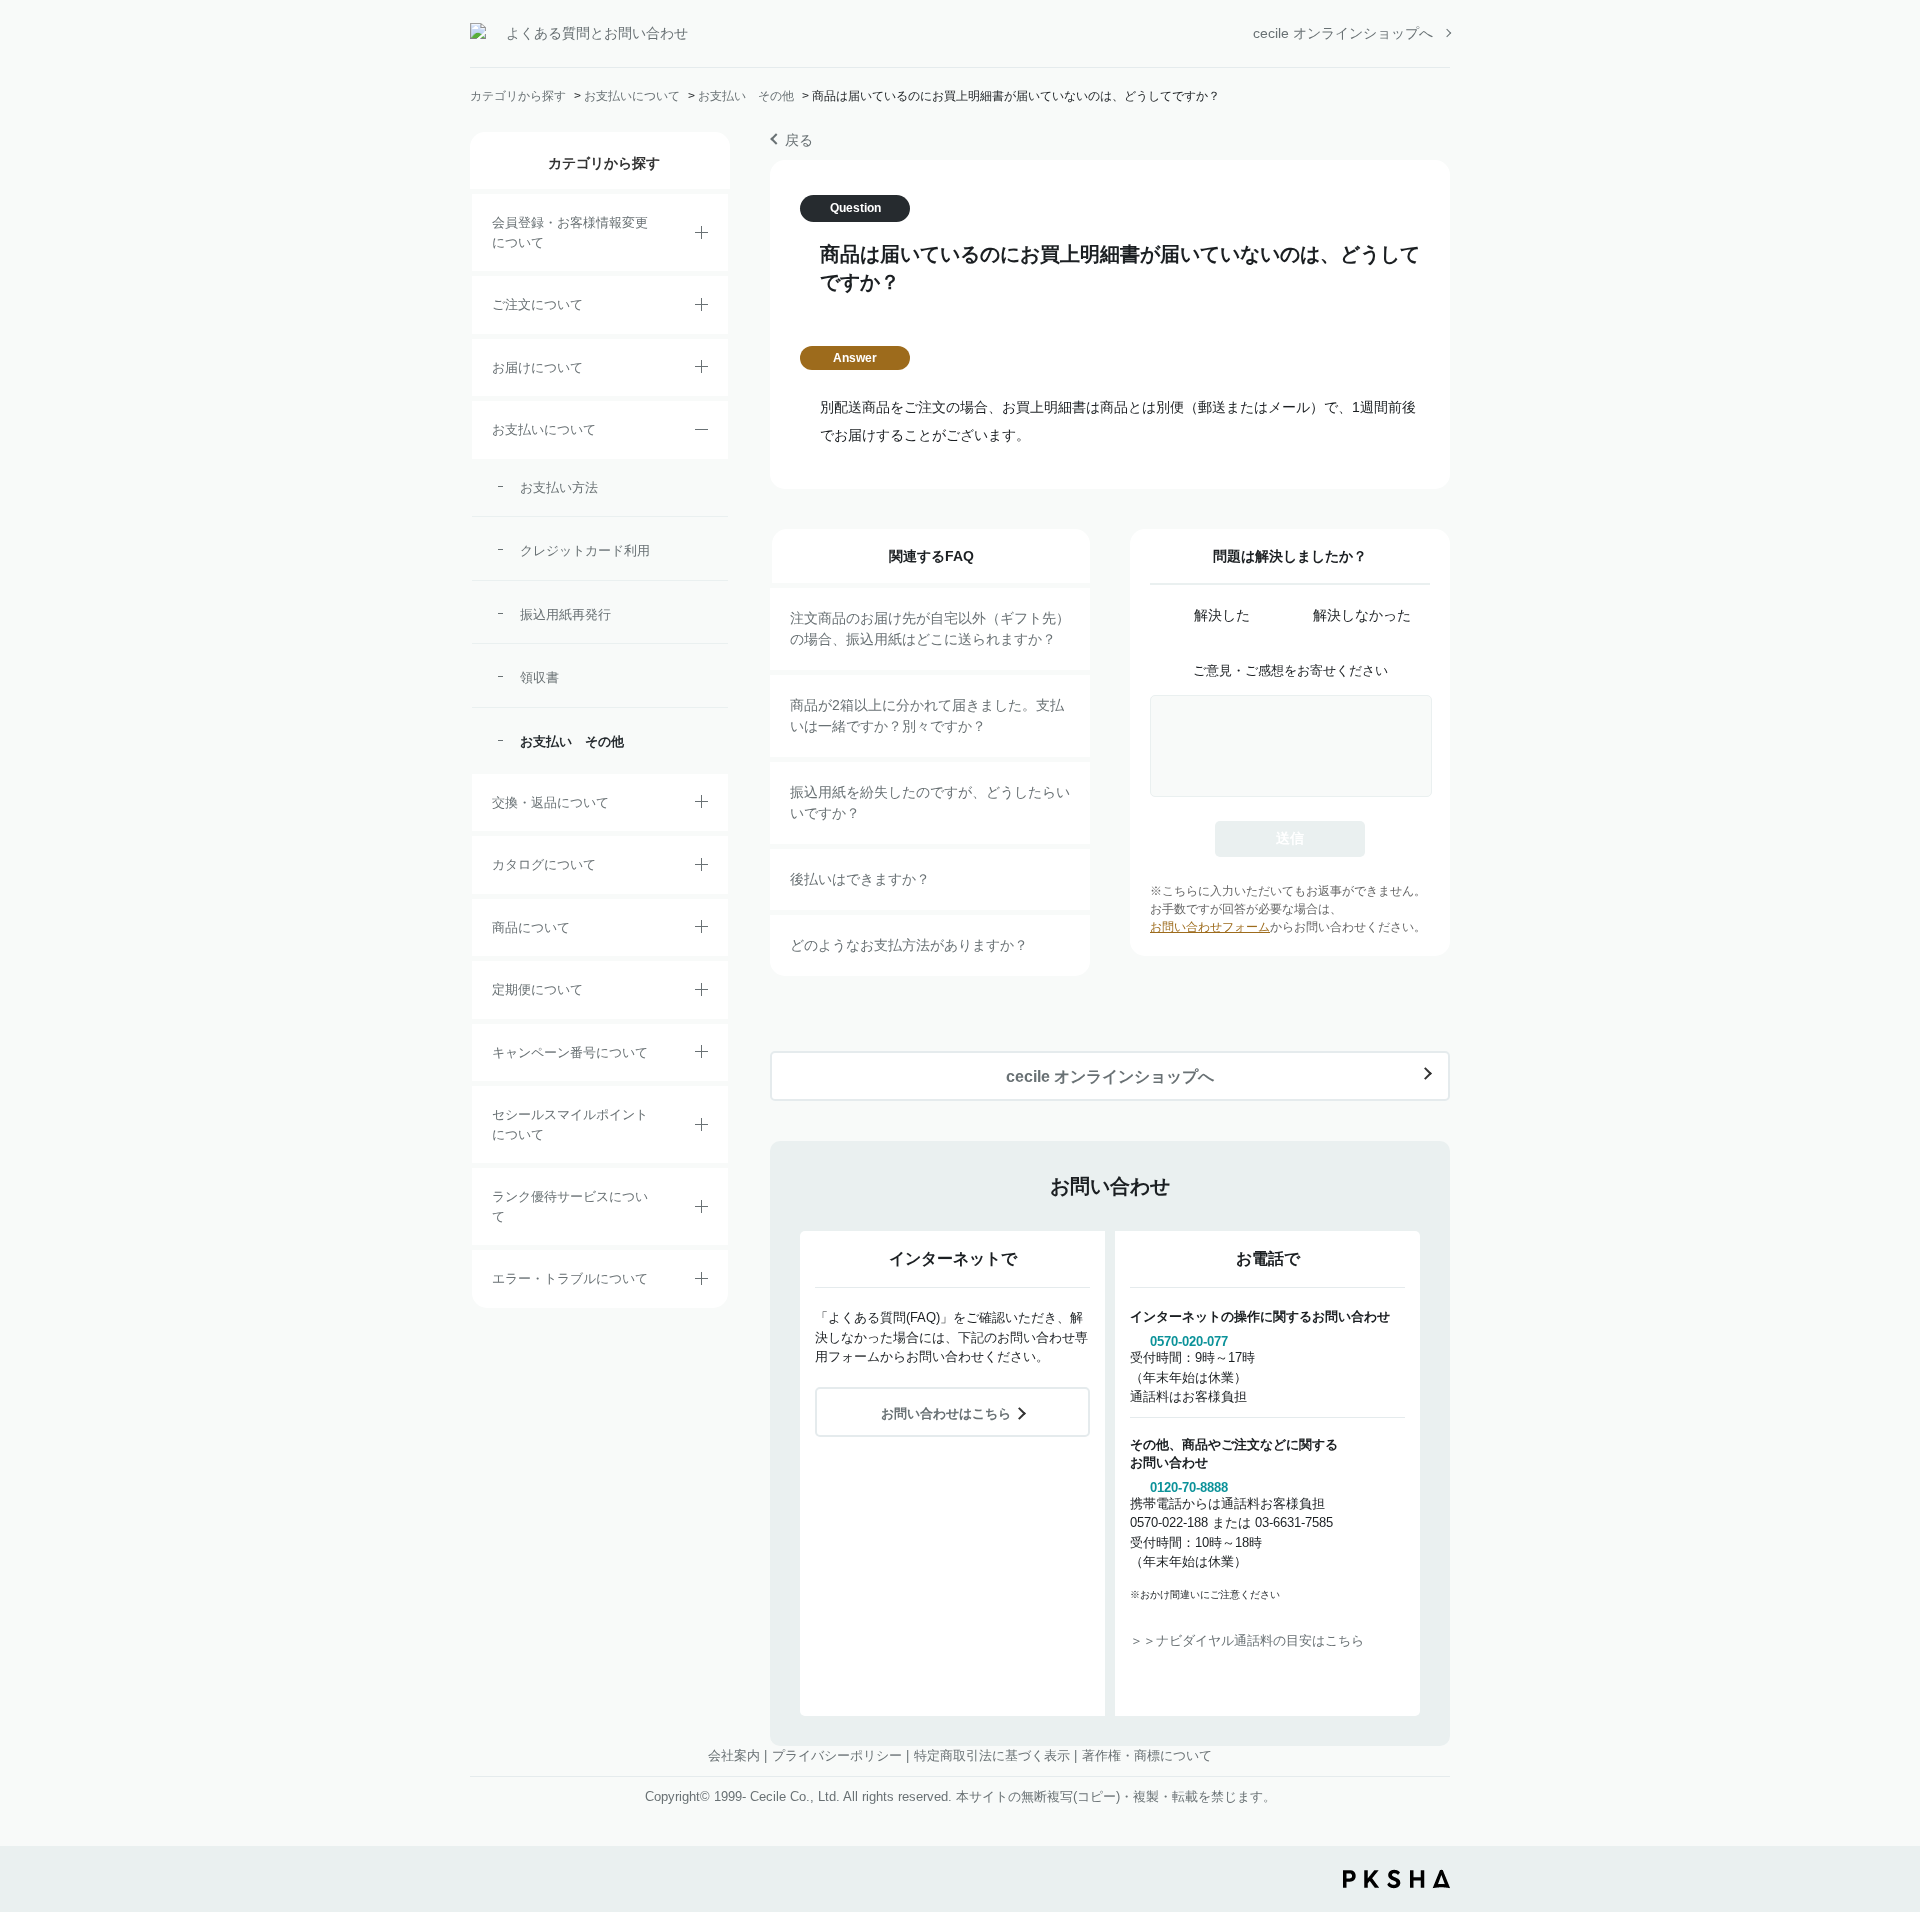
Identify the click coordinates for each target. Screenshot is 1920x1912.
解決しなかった (1362, 615)
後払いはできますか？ (860, 879)
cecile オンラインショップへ (1343, 33)
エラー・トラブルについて (570, 1278)
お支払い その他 (746, 96)
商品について (531, 927)
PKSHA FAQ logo (1396, 1879)
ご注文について (537, 304)
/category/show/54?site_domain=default (701, 1210)
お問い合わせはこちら (946, 1413)
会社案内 (734, 1755)
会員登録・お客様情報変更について (570, 232)
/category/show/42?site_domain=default (701, 1128)
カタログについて (544, 864)
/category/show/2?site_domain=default (701, 308)
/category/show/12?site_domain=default (701, 805)
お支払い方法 (559, 487)
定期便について (537, 989)
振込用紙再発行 (565, 614)
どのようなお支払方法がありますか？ (909, 945)
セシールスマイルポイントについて (570, 1124)
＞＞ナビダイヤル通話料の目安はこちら (1247, 1640)
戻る (799, 140)
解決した (1222, 615)
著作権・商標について (1147, 1755)
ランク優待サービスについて (570, 1206)
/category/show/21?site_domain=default (701, 236)
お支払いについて (632, 96)
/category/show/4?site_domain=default (701, 930)
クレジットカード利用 (585, 550)
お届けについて (537, 367)
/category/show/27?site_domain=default (701, 1055)
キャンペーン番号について (570, 1052)
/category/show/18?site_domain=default (701, 433)
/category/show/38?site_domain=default (701, 993)
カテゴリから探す (518, 96)
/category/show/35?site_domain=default (701, 868)
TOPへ (1890, 1786)
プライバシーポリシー (837, 1755)
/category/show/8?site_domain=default (701, 370)
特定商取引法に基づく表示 (992, 1755)
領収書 (539, 677)
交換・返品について (550, 802)
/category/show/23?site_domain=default (701, 1282)
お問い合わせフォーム (1210, 927)
